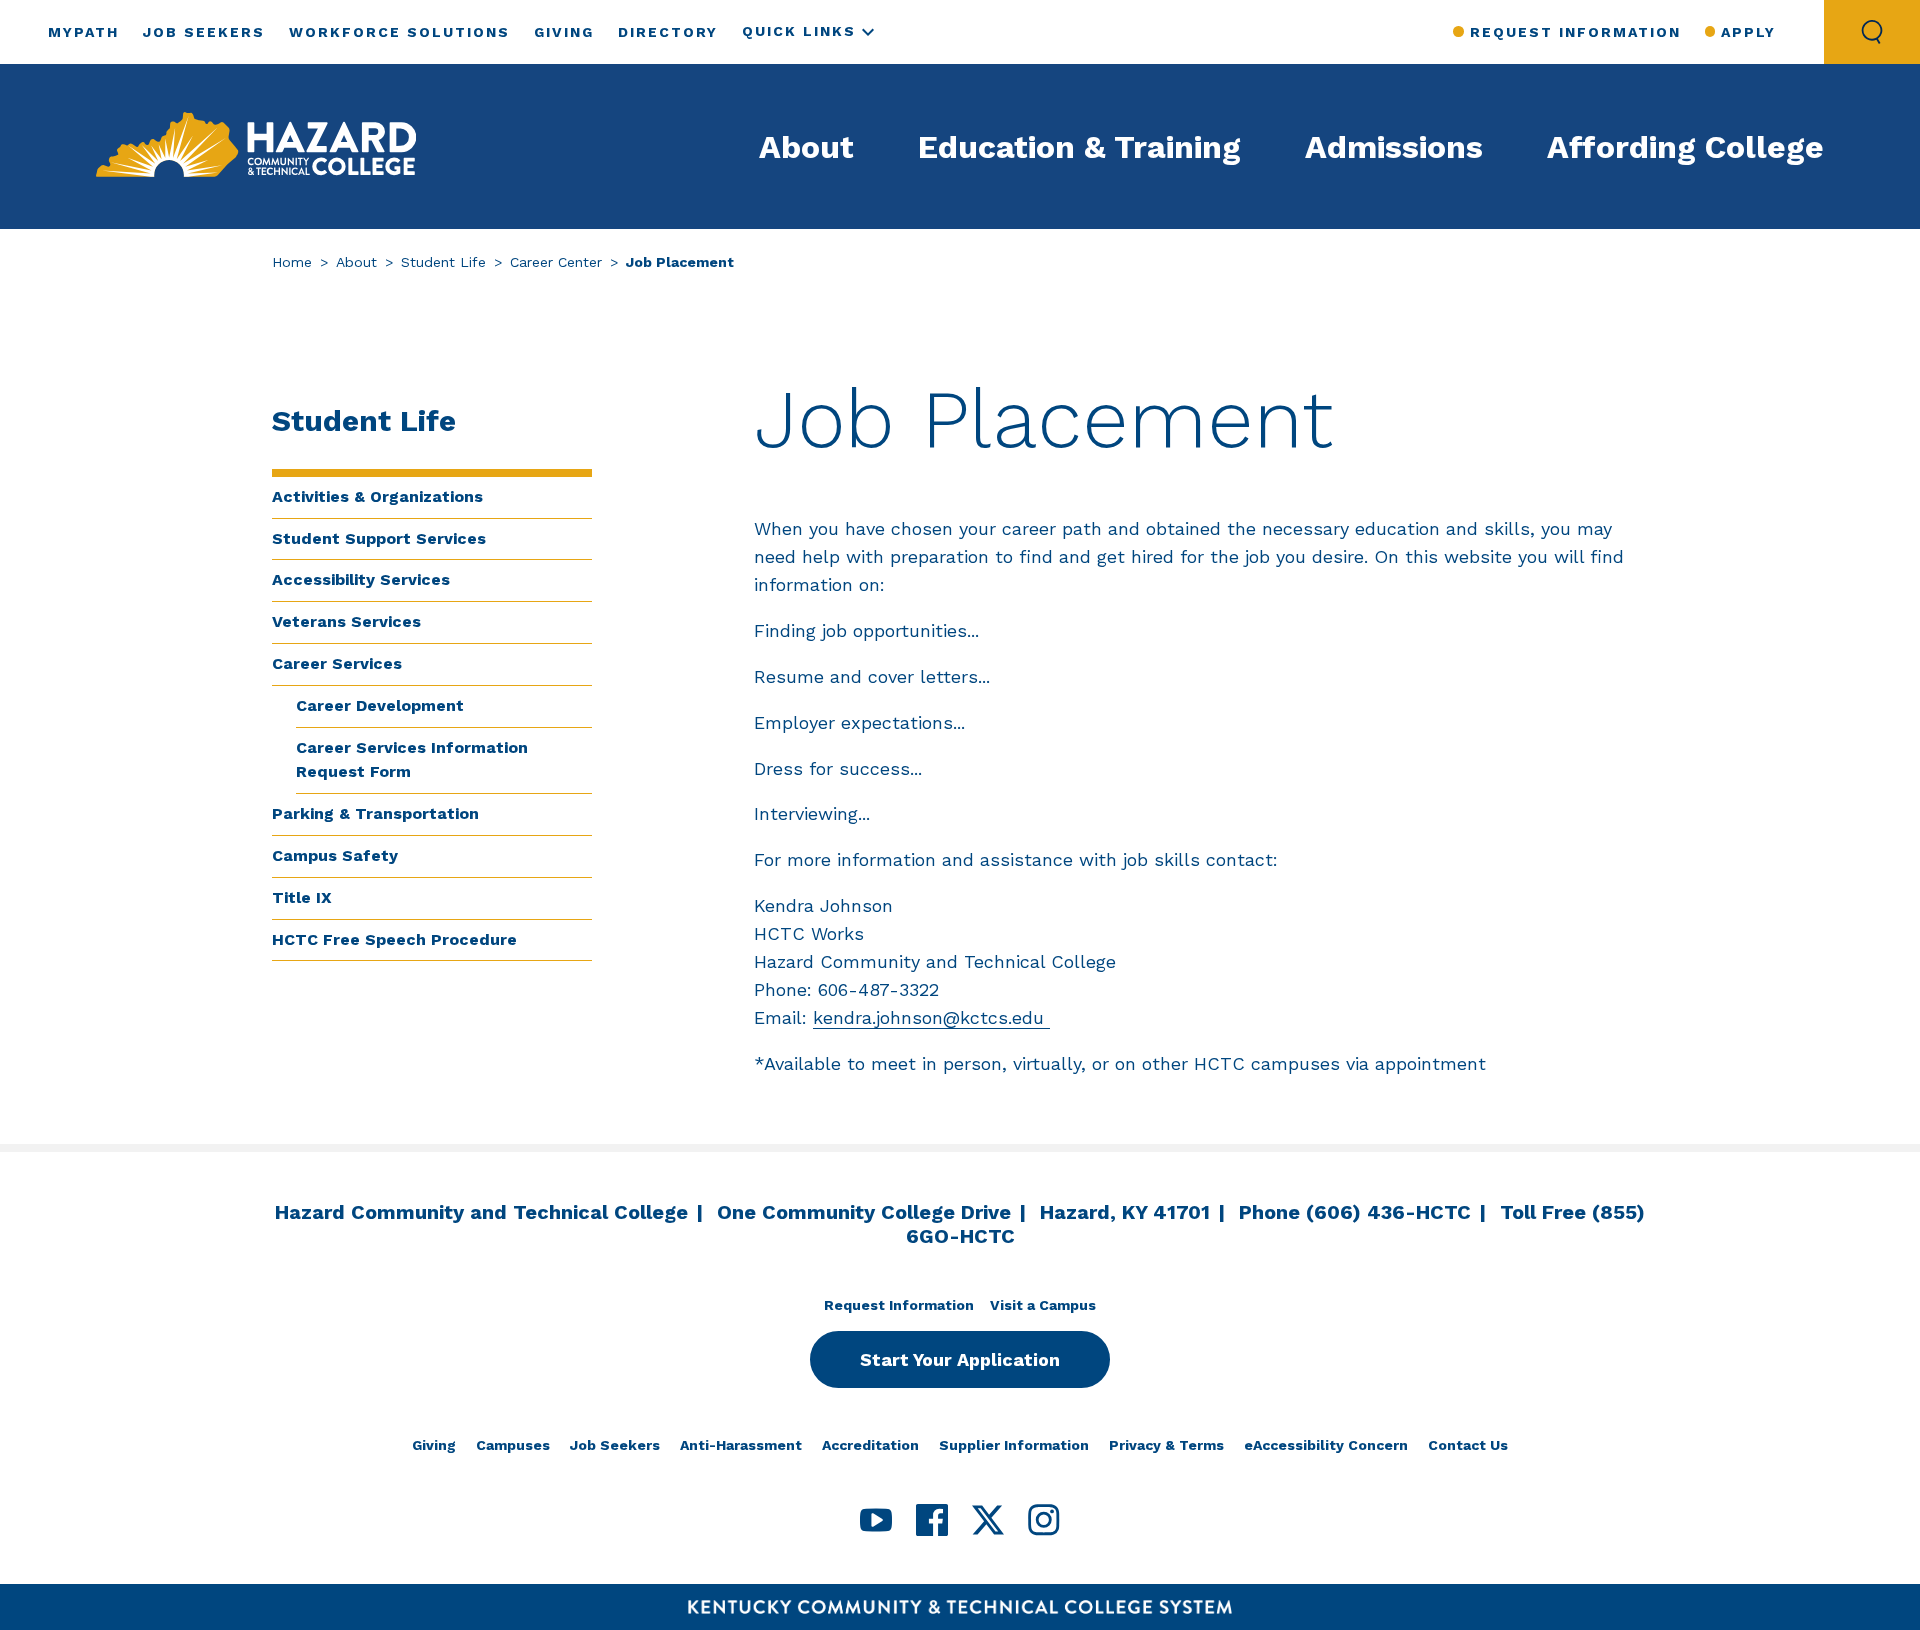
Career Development (380, 705)
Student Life (443, 262)
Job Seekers (204, 32)
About (806, 147)
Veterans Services (346, 621)
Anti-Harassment (741, 1445)
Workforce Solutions (399, 32)
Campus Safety (335, 855)
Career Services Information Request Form (412, 760)
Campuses (513, 1445)
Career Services (337, 663)
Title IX (302, 897)
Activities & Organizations (377, 496)
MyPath (83, 32)
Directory (668, 32)
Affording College (1685, 147)
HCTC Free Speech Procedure (394, 939)
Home (292, 262)
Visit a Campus (1043, 1305)
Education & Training (1079, 147)
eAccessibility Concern (1326, 1445)
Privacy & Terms (1166, 1445)
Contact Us (1468, 1445)
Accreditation (870, 1445)
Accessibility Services (361, 579)
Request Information (1575, 32)
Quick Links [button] (799, 31)
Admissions (1394, 147)
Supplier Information (1014, 1445)
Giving (564, 32)
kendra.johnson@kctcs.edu (931, 1017)
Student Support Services (379, 538)
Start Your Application (960, 1359)
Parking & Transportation (375, 813)
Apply (1748, 32)
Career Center (556, 262)
